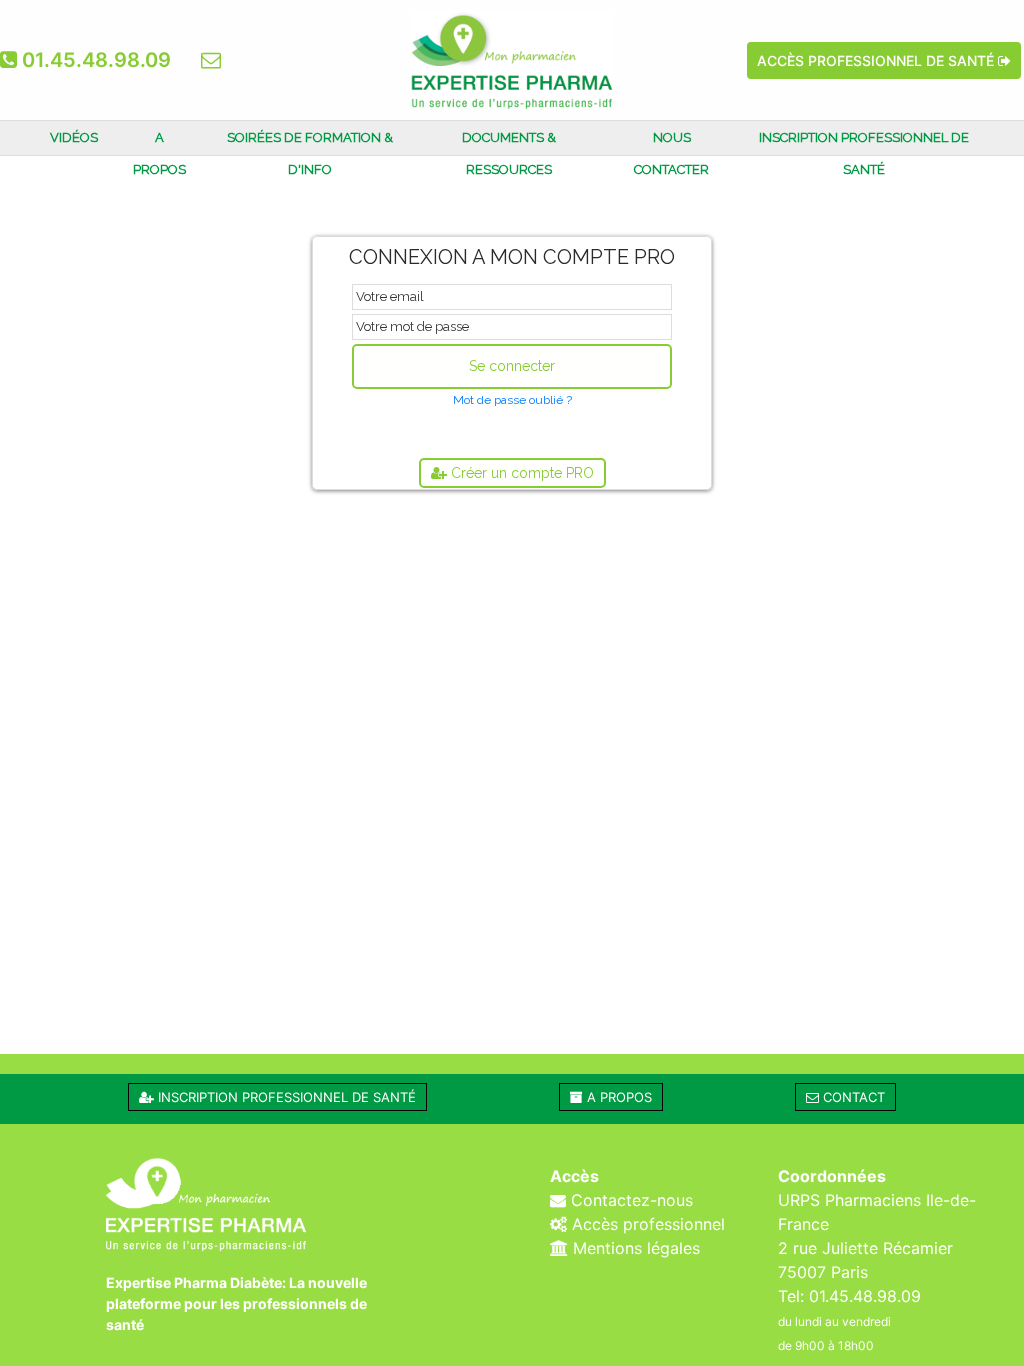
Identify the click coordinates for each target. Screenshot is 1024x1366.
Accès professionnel (646, 1224)
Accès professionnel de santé (877, 60)
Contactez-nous (629, 1200)
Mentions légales (634, 1248)
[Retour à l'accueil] (512, 43)
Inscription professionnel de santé (864, 153)
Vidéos (74, 137)
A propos (159, 153)
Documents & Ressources (509, 153)
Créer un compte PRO (520, 473)
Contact (852, 1097)
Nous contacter (671, 153)
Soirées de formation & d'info (310, 153)
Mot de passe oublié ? (512, 400)
